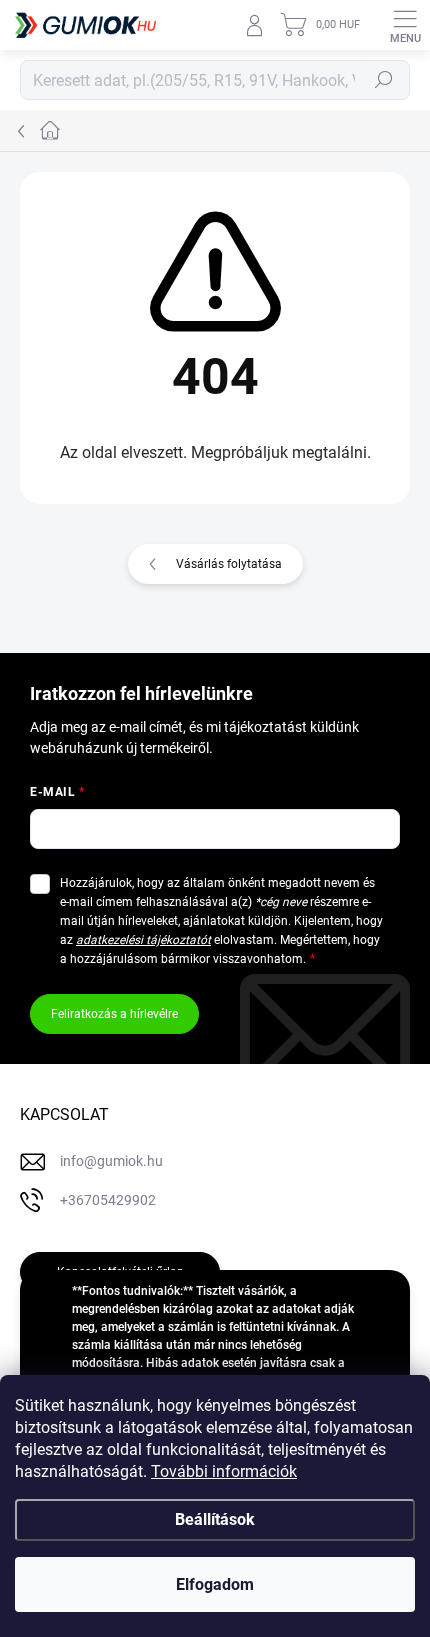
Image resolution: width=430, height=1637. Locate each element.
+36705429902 (108, 1200)
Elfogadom (215, 1584)
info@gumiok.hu (111, 1161)
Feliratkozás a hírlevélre (114, 1014)
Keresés (384, 80)
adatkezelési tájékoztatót (143, 940)
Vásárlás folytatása (229, 564)
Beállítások (215, 1519)
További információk (224, 1471)
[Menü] (405, 25)
